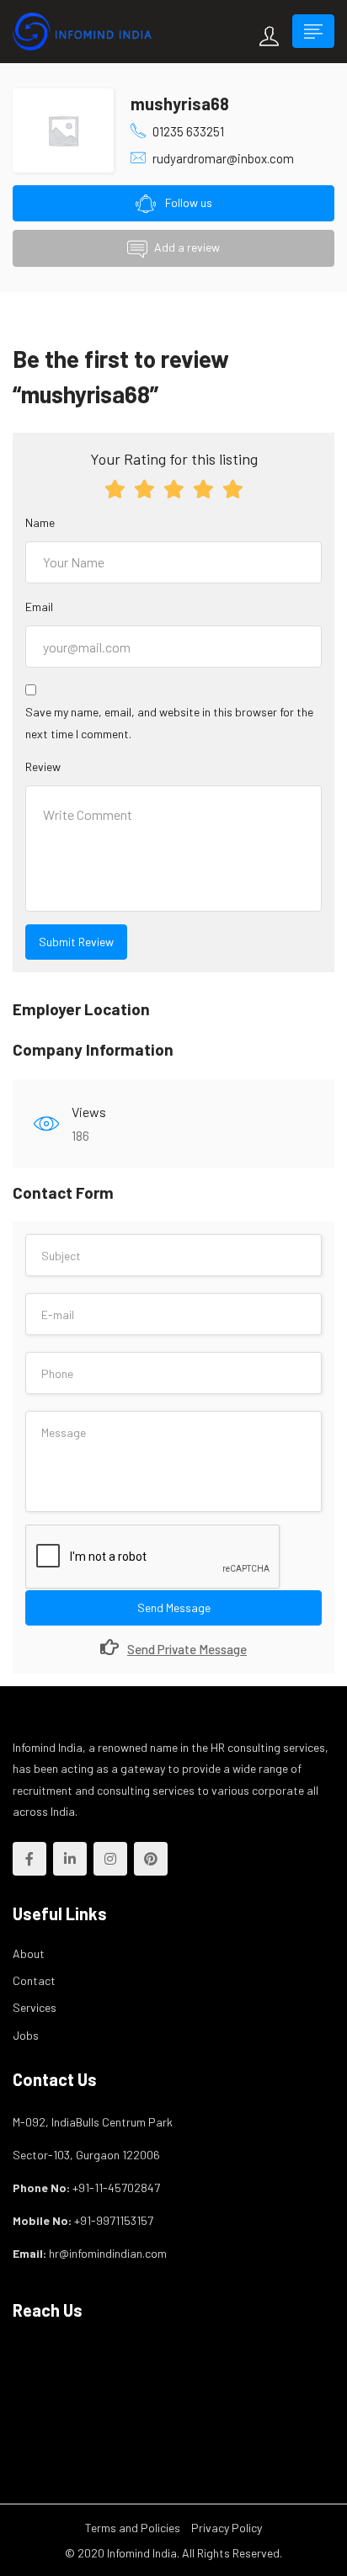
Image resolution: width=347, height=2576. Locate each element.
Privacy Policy (227, 2528)
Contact (34, 1980)
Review (43, 766)
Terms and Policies (133, 2528)
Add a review (187, 247)
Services (35, 2007)
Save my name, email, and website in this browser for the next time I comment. (169, 722)
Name (40, 522)
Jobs (26, 2035)
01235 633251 (188, 131)
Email (39, 607)
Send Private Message (187, 1649)
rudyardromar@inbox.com (223, 158)
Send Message (174, 1607)
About (29, 1953)
